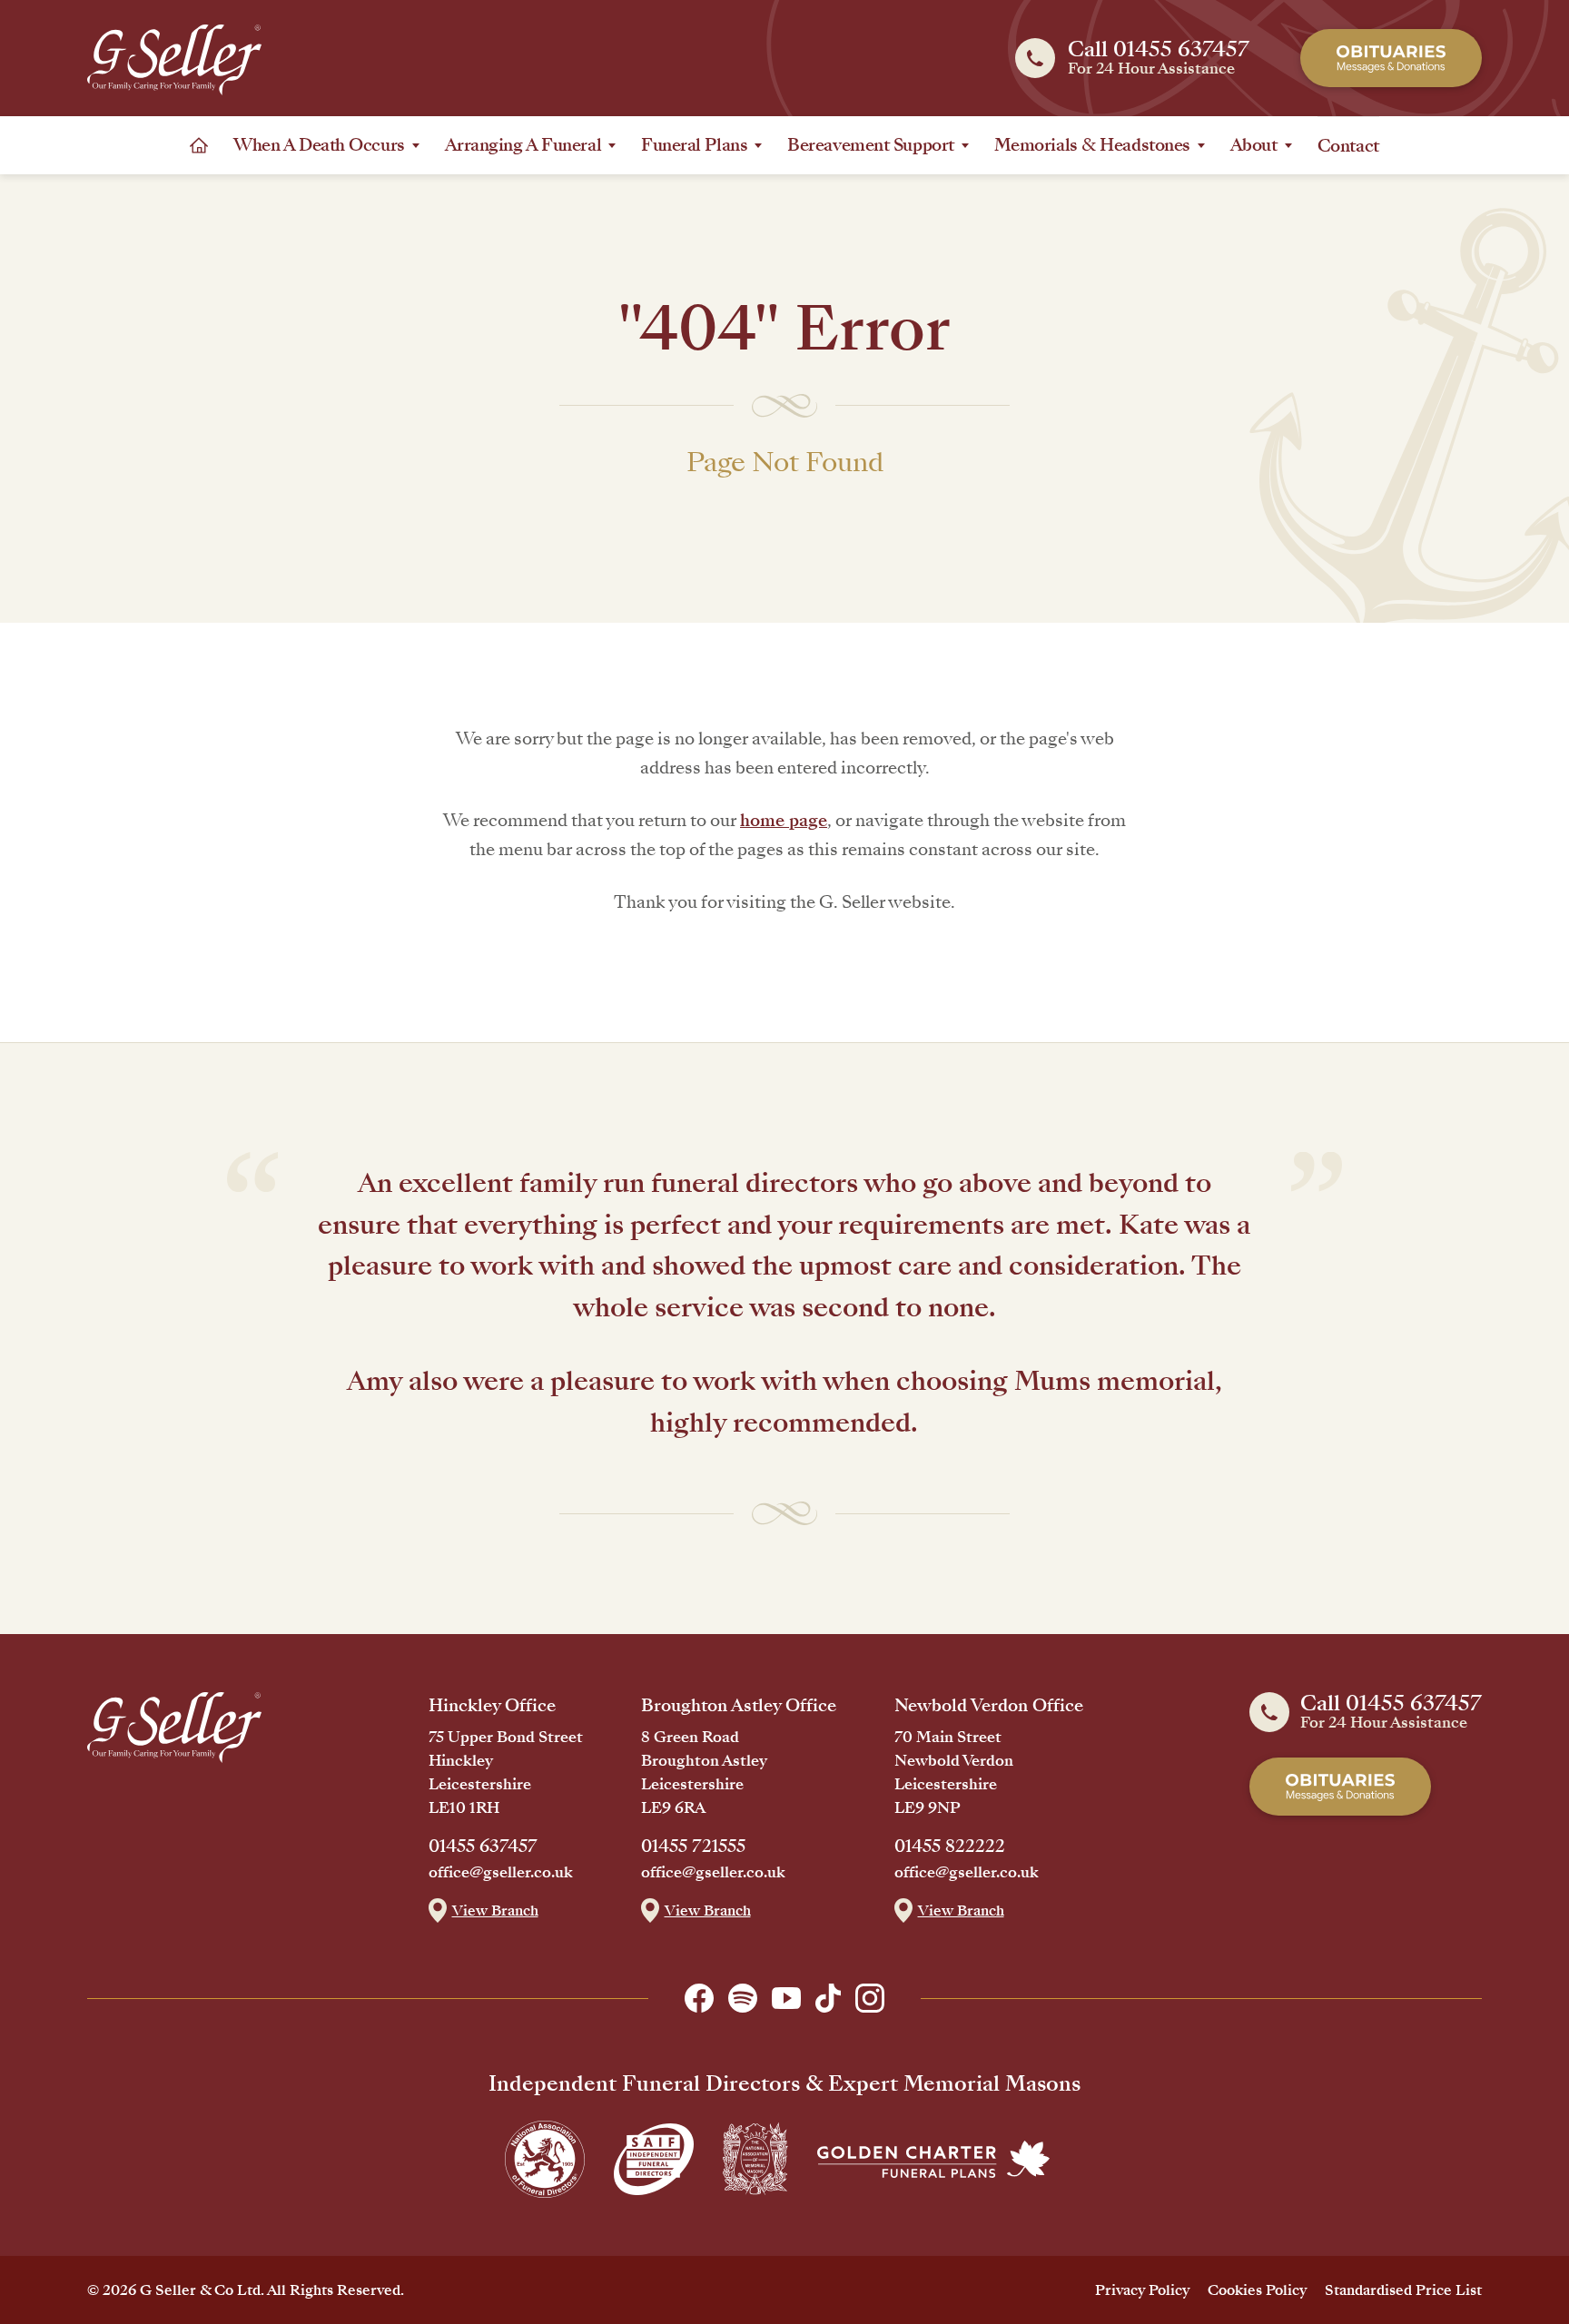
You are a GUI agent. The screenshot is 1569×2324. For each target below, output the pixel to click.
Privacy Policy (1142, 2290)
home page (784, 820)
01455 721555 (693, 1846)
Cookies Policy (1257, 2290)
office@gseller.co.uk (501, 1873)
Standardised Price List (1403, 2290)
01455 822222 (950, 1846)
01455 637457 (483, 1846)
